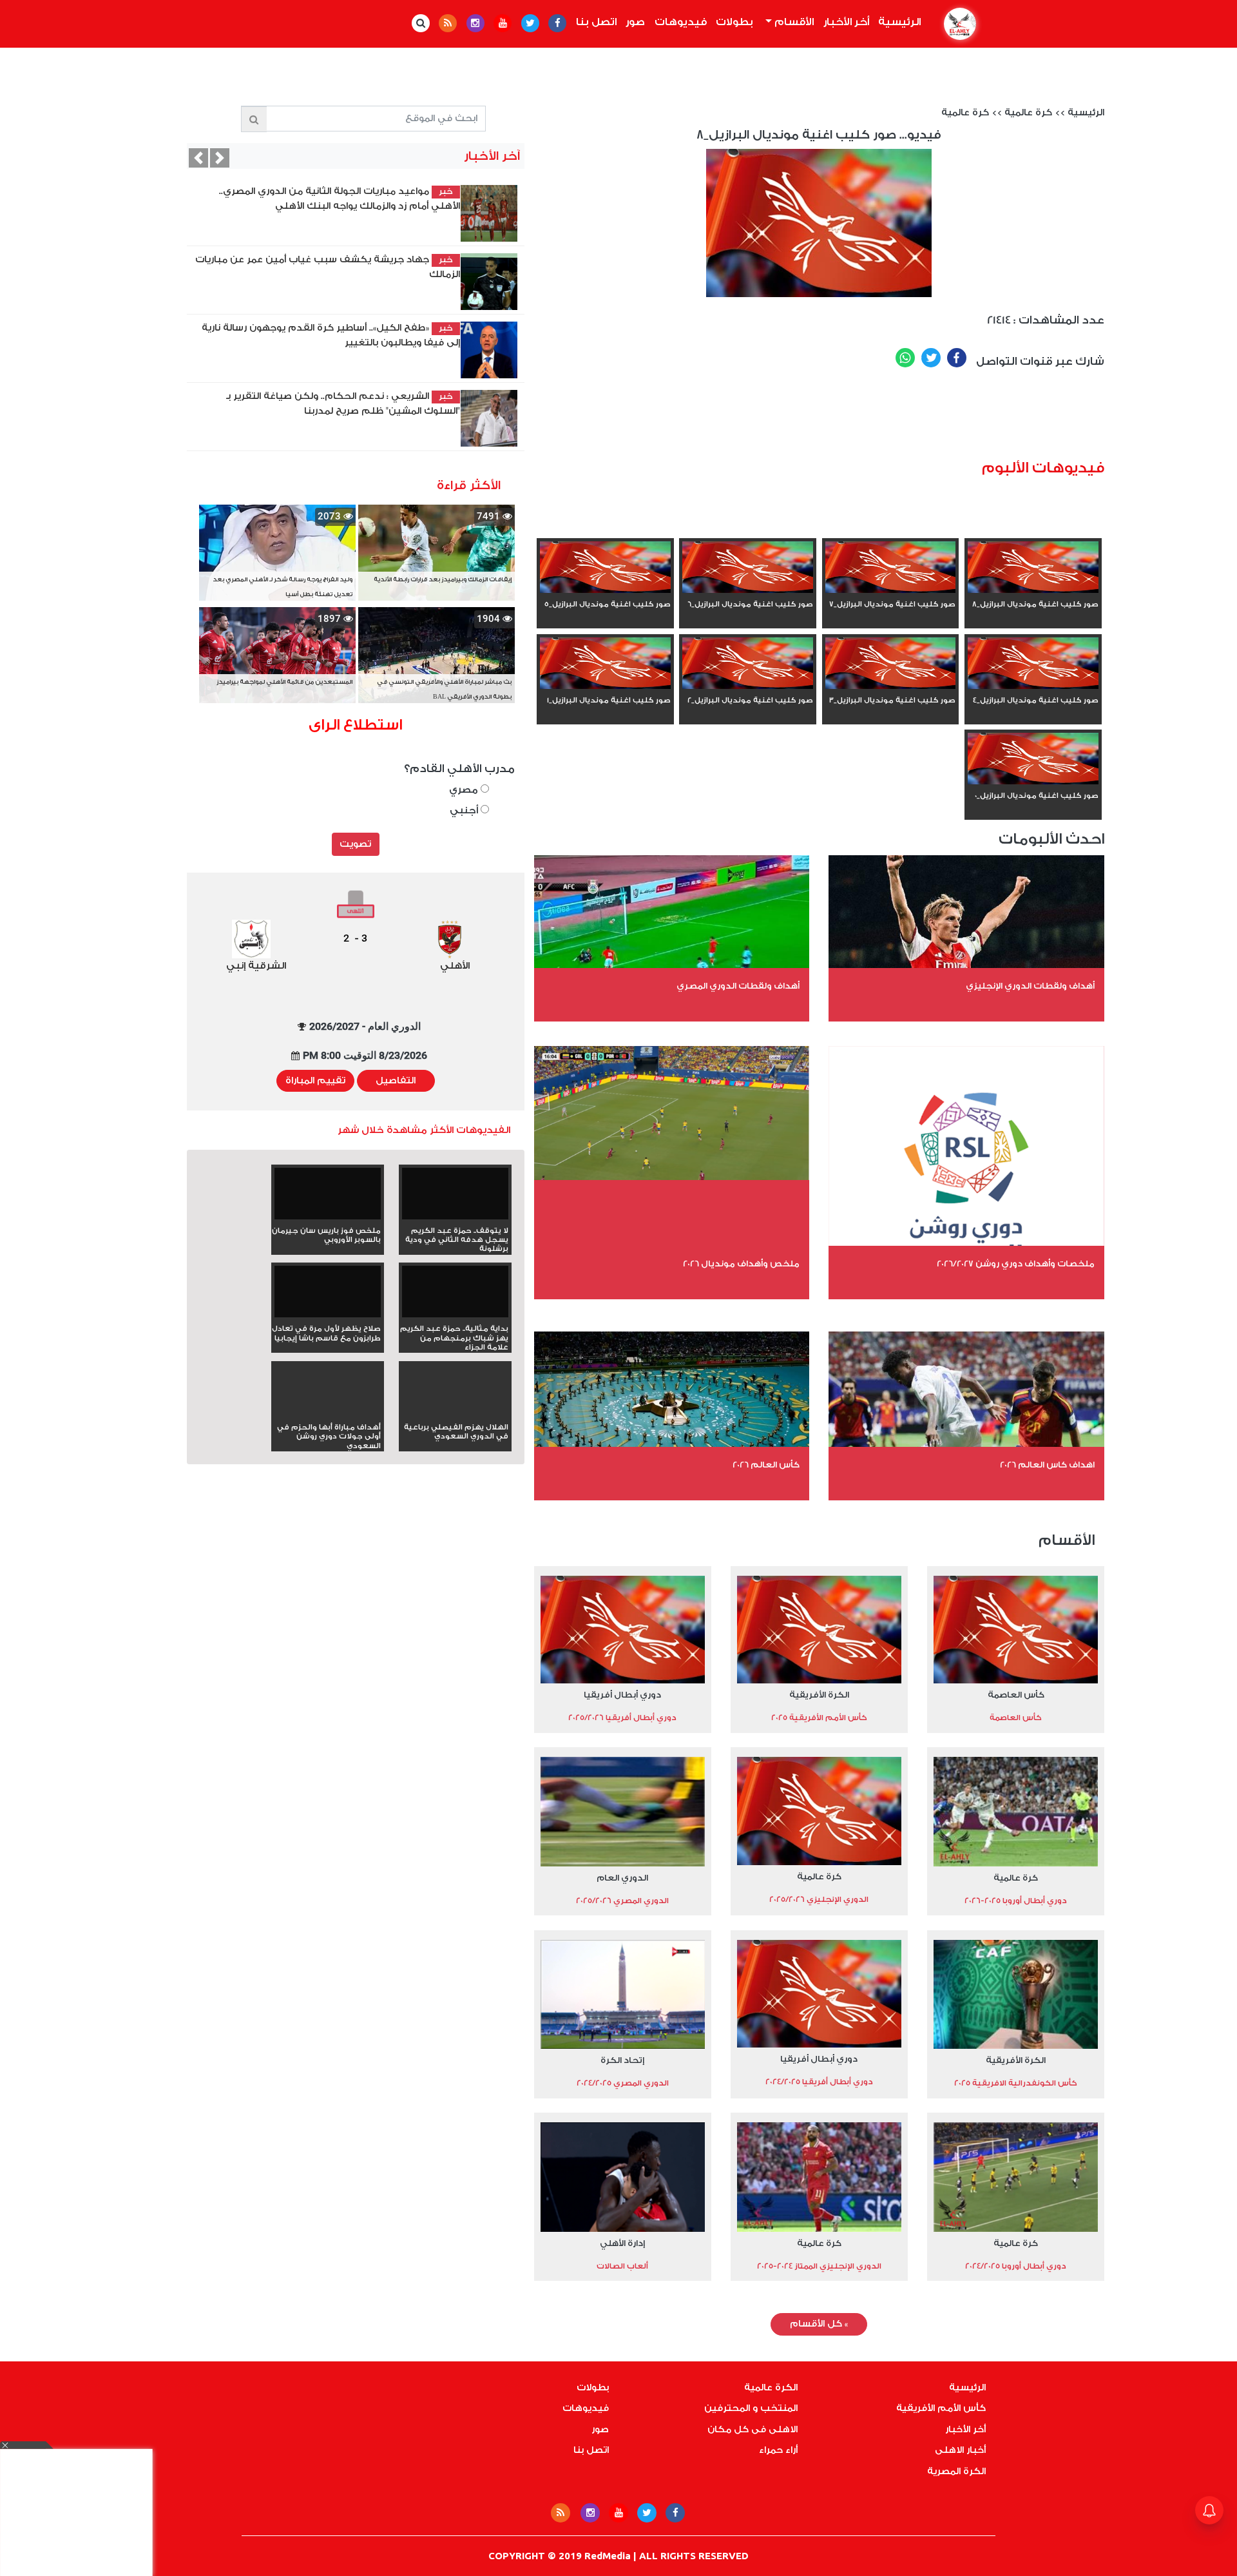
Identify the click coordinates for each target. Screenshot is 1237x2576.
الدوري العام (622, 1878)
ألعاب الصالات (622, 2266)
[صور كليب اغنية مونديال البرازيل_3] (891, 664)
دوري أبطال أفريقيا (622, 1695)
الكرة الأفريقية (819, 1695)
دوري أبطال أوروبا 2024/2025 (1016, 2266)
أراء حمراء (778, 2450)
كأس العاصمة (1016, 1695)
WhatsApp (905, 358)
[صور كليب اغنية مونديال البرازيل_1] (605, 664)
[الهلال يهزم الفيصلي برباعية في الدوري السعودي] (455, 1413)
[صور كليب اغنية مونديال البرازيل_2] (748, 664)
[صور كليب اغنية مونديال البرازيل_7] (891, 568)
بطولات (734, 22)
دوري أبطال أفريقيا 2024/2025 (819, 2082)
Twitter (931, 358)
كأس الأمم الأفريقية (941, 2408)
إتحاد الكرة (622, 2060)
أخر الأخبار (846, 22)
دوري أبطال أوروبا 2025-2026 (1016, 1901)
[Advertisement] (870, 418)
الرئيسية (897, 22)
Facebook (957, 358)
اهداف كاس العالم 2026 (1047, 1465)
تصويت (355, 844)
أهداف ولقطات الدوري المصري (738, 986)
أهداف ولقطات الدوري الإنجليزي (1030, 986)
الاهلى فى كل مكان (753, 2430)
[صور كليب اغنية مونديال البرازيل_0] (1033, 760)
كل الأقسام (819, 2324)
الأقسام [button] (793, 22)
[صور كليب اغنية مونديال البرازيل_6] (748, 568)
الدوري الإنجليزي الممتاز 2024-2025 (819, 2266)
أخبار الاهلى (960, 2450)
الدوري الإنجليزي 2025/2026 (819, 1899)
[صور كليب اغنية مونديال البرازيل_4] (1033, 664)
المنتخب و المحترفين (751, 2408)
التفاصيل (396, 1081)
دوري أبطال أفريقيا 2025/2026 (622, 1718)
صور (635, 22)
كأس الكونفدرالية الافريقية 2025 (1016, 2083)
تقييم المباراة (315, 1081)
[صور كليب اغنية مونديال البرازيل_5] (605, 568)
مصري (465, 790)
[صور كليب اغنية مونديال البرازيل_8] (1033, 568)
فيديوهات (681, 22)
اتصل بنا (596, 22)
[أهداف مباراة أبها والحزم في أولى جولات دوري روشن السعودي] (328, 1413)
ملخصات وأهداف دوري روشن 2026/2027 (1016, 1264)
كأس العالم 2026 (766, 1465)
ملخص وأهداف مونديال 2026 (741, 1264)
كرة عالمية (1028, 113)
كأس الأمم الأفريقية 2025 (819, 1718)
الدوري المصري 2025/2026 (622, 1901)
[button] (198, 158)
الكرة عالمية (771, 2388)
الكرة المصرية (956, 2472)
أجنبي (465, 810)
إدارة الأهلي (622, 2243)
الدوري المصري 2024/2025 (623, 2083)
